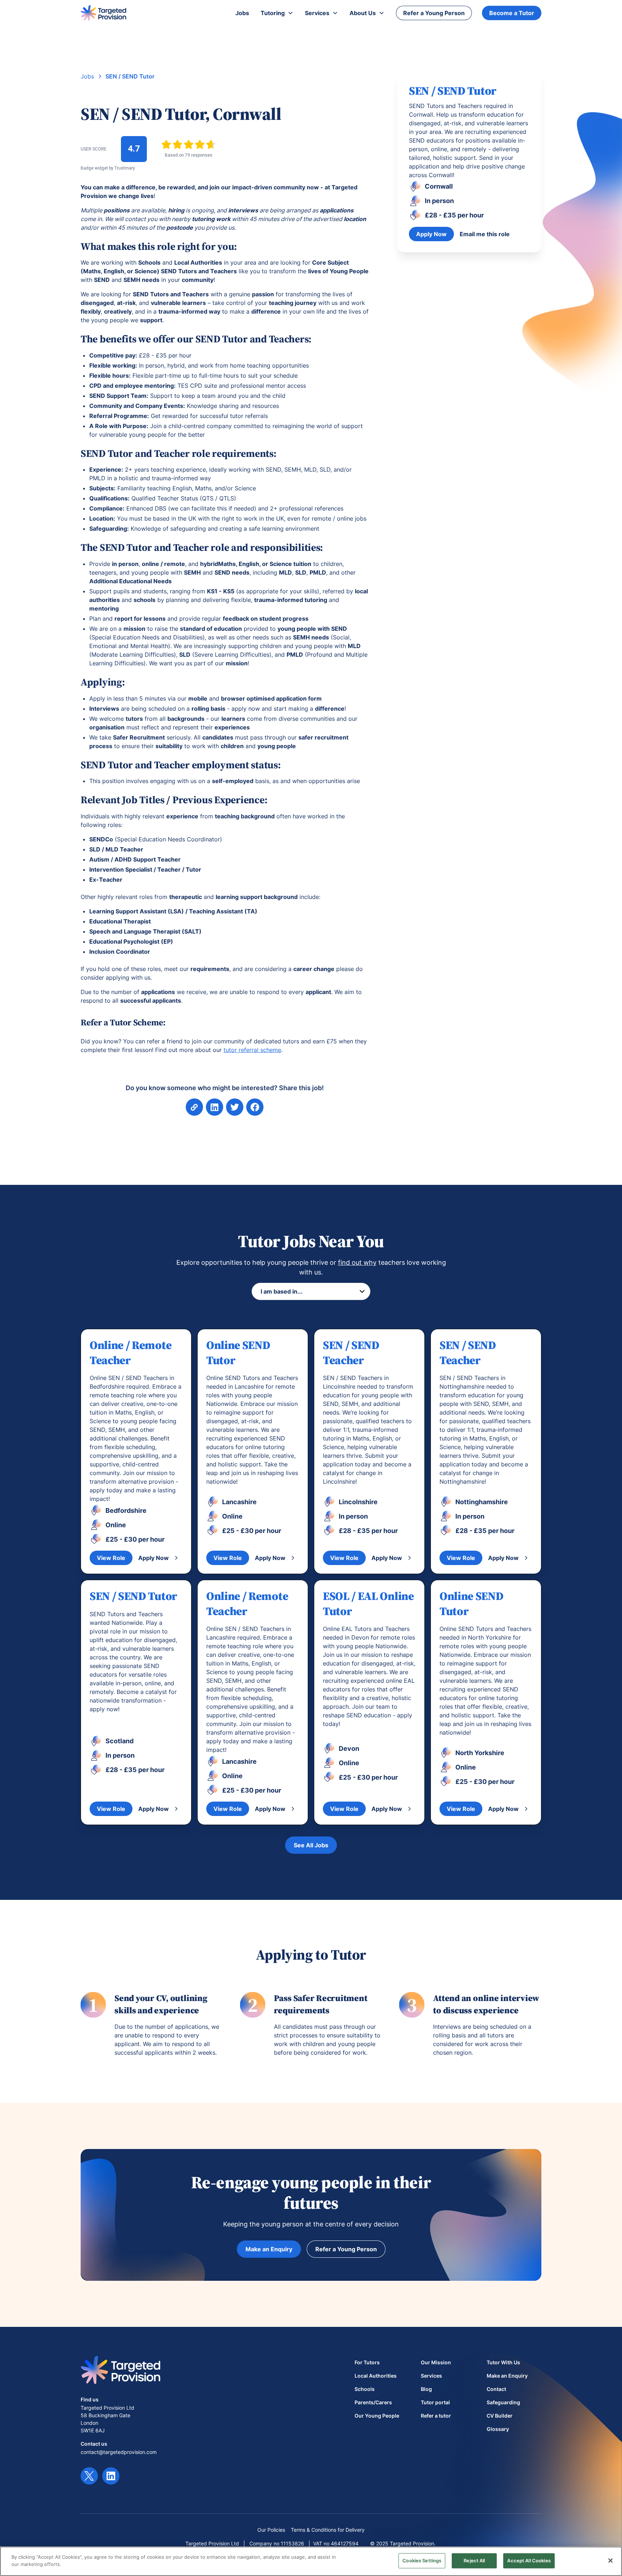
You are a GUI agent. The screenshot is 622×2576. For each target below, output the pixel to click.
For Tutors (367, 2362)
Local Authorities (376, 2376)
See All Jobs (311, 1845)
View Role (111, 1558)
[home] (103, 13)
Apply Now (431, 234)
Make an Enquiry (269, 2249)
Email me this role (485, 234)
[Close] (610, 2561)
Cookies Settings (422, 2561)
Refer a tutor (436, 2416)
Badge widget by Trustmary (108, 168)
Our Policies (271, 2530)
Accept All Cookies (529, 2561)
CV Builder (500, 2416)
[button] (277, 13)
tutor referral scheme (252, 1050)
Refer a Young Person (434, 13)
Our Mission (436, 2362)
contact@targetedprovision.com (119, 2452)
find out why (357, 1262)
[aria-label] (215, 1107)
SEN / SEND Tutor (130, 76)
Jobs (87, 76)
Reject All (474, 2561)
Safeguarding (503, 2402)
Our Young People (377, 2416)
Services (431, 2376)
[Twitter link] (89, 2476)
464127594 (345, 2543)
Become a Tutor (512, 13)
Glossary (498, 2429)
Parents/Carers (373, 2402)
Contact (496, 2389)
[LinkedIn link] (111, 2476)
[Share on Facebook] (235, 1107)
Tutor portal (435, 2402)
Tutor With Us (503, 2362)
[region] (311, 2561)
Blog (426, 2389)
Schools (365, 2389)
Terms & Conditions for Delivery (328, 2530)
